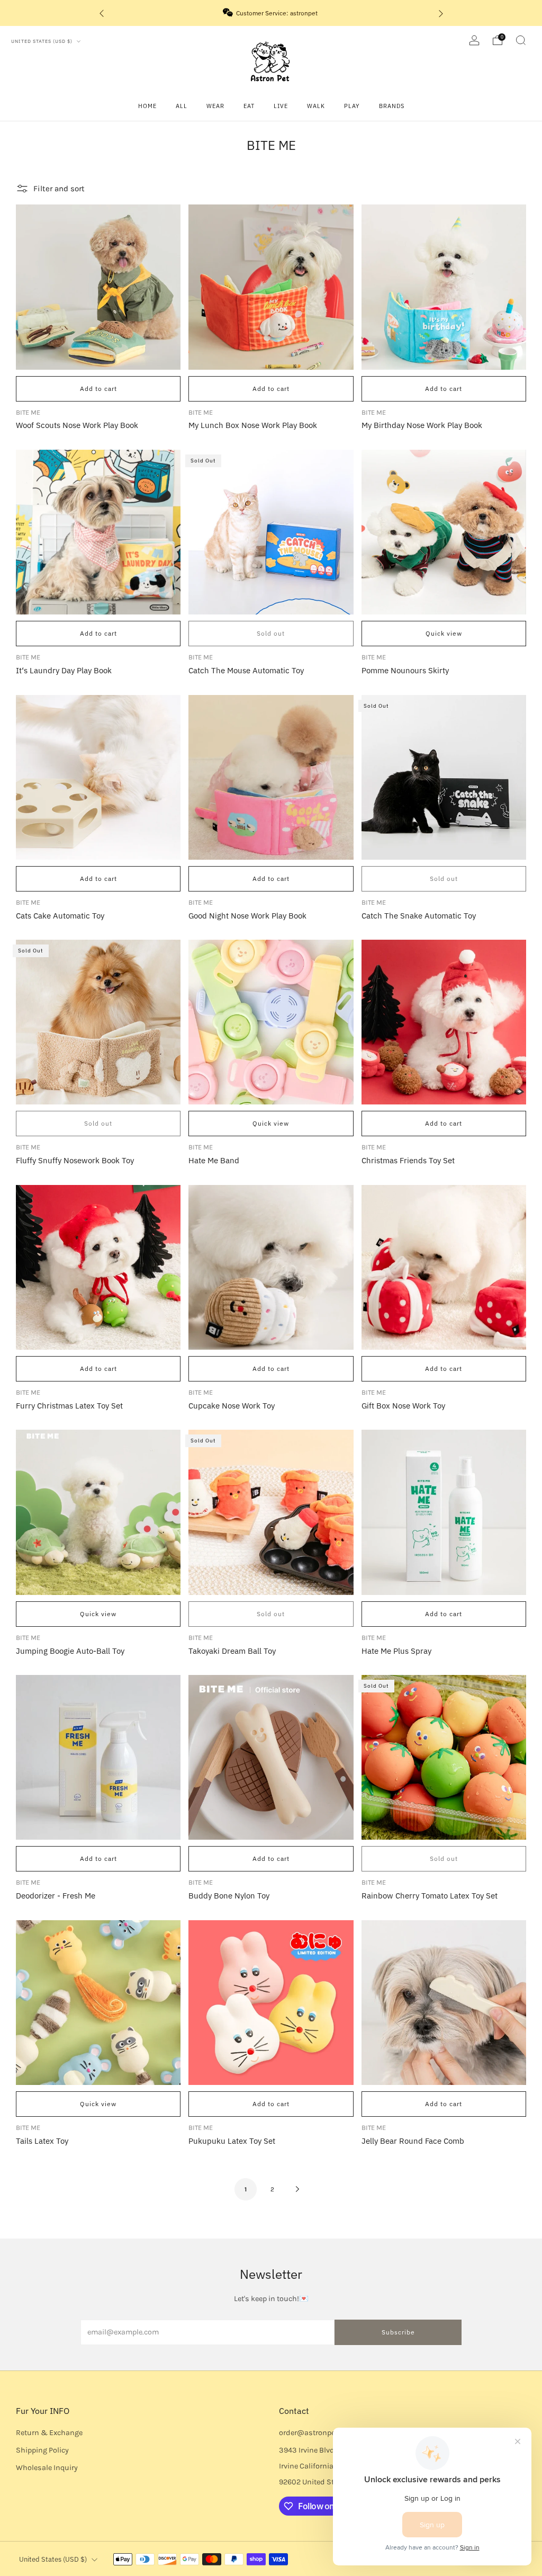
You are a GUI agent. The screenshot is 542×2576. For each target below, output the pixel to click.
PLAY (352, 106)
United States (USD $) (43, 41)
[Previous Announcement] (102, 13)
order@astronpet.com (317, 2433)
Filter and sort (59, 189)
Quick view (444, 633)
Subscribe (398, 2332)
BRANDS (392, 106)
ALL (182, 106)
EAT (249, 106)
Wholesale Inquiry (47, 2468)
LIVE (281, 106)
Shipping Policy (42, 2450)
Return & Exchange (49, 2433)
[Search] (521, 40)
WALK (316, 106)
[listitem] (271, 13)
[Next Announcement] (441, 13)
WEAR (215, 106)
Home (147, 106)
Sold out (271, 633)
